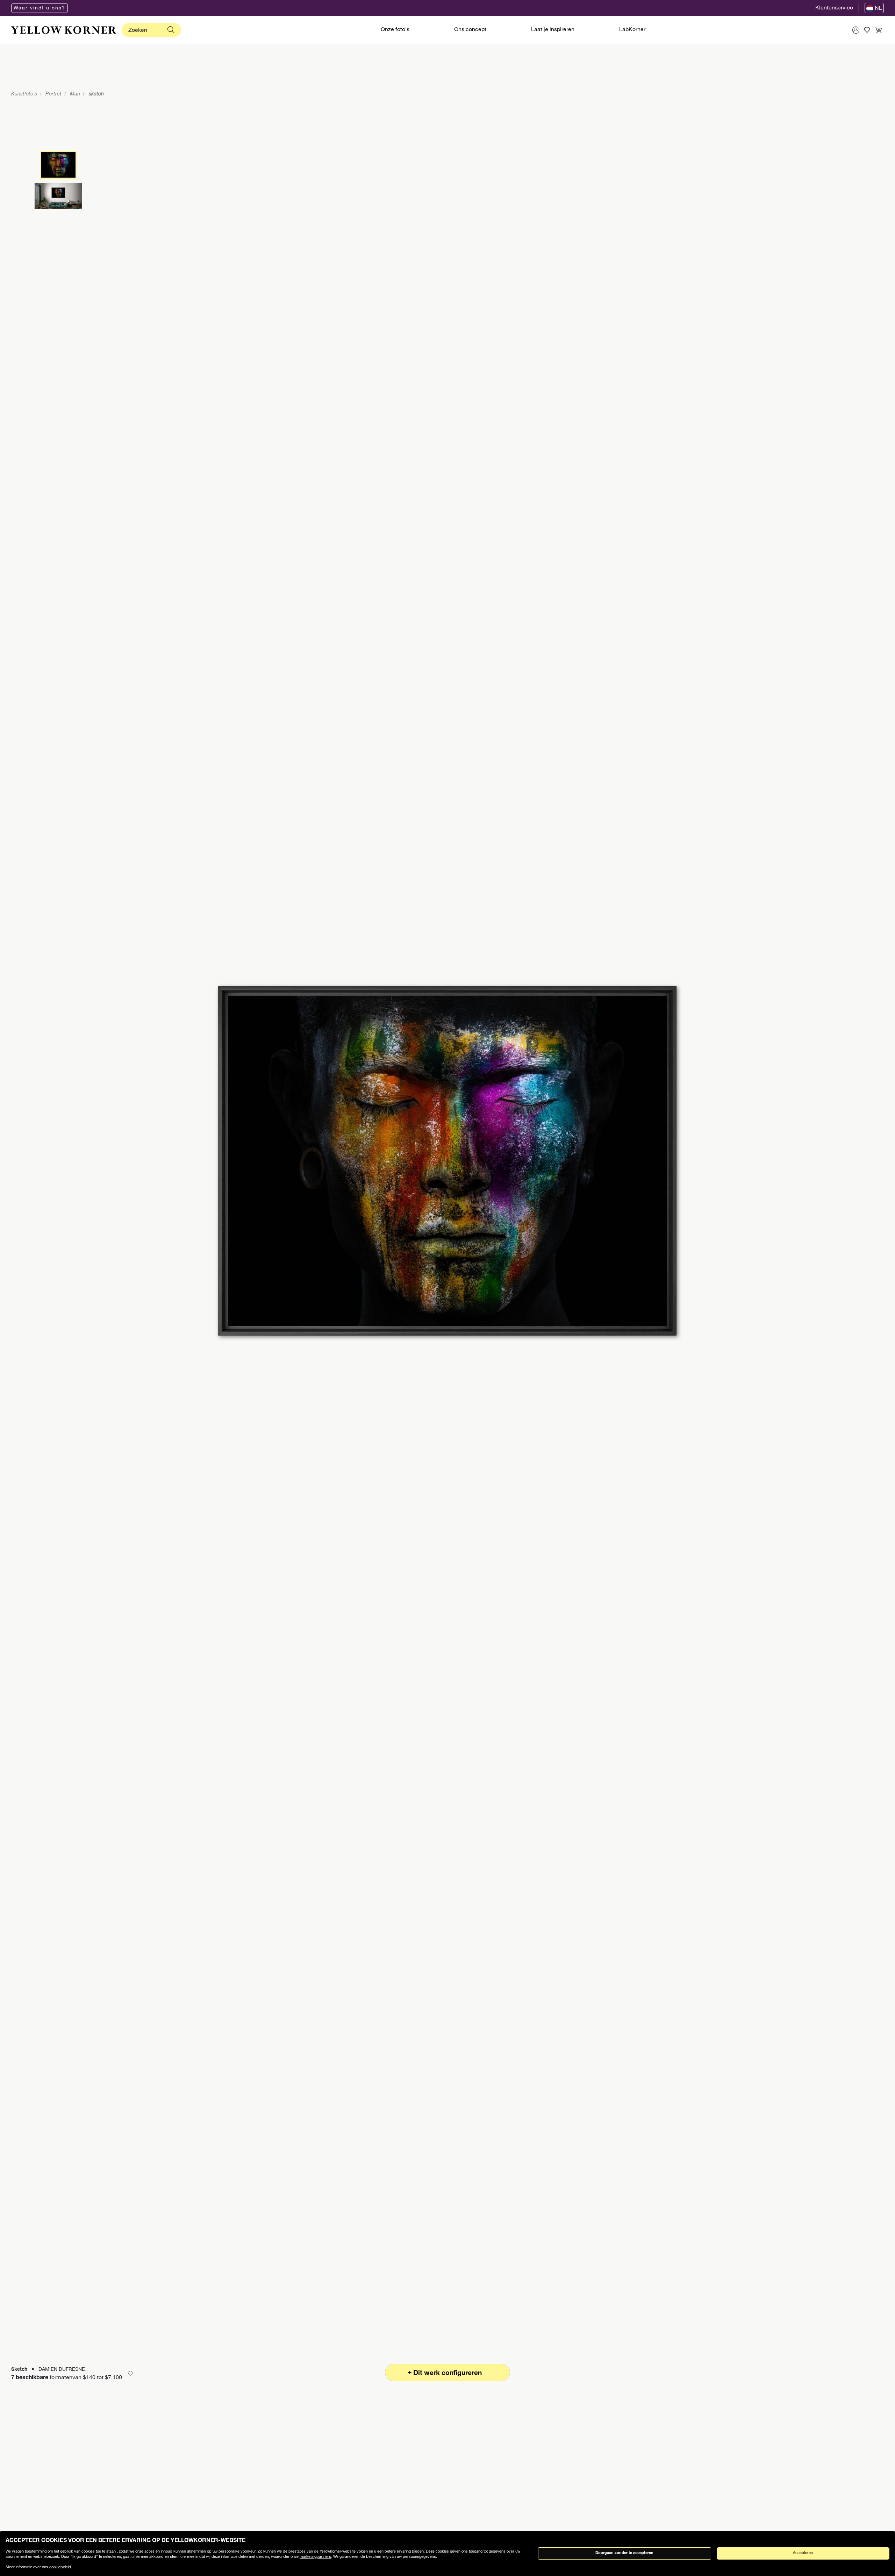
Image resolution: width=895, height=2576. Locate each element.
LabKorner (632, 30)
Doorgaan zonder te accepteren (624, 2553)
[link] (64, 30)
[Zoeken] (171, 30)
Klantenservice (834, 8)
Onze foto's (395, 30)
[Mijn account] (856, 30)
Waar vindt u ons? (40, 8)
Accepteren (803, 2553)
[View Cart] (878, 30)
